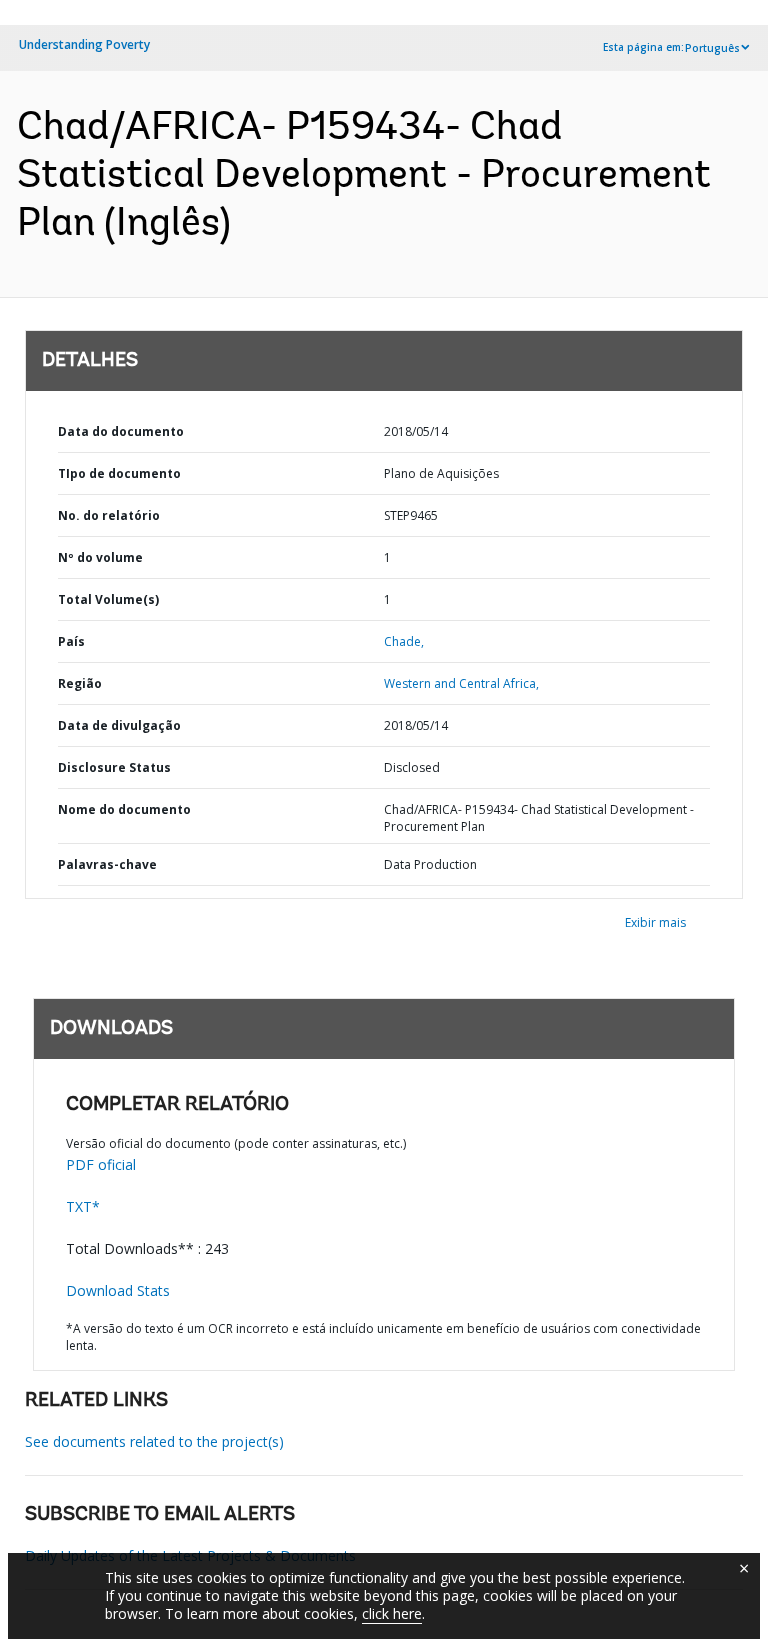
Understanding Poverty (84, 44)
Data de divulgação (119, 725)
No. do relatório (109, 515)
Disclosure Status (114, 767)
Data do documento (121, 431)
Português (712, 48)
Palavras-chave (107, 864)
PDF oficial (101, 1164)
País (71, 641)
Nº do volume (100, 557)
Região (80, 683)
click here (392, 1613)
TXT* (83, 1206)
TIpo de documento (119, 473)
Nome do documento (124, 809)
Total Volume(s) (108, 599)
